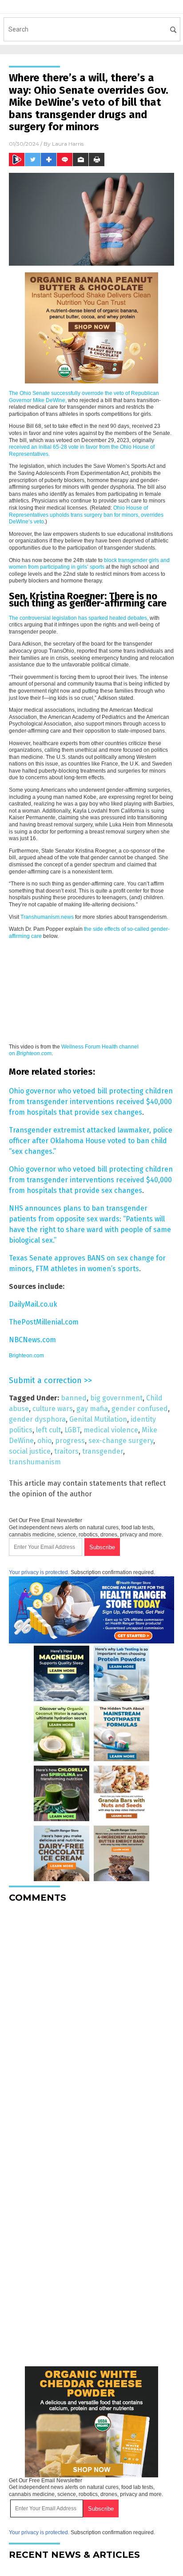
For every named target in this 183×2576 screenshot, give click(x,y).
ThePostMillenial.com (44, 1322)
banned (74, 1398)
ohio (44, 1441)
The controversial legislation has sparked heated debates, (79, 618)
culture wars (53, 1409)
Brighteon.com (26, 1356)
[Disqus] (91, 2021)
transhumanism (35, 1462)
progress (70, 1441)
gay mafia (92, 1409)
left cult (48, 1430)
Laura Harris (68, 144)
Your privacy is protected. (39, 1572)
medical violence (111, 1430)
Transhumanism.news (47, 917)
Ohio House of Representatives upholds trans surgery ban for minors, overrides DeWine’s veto (86, 515)
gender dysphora (37, 1419)
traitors (66, 1451)
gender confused (140, 1409)
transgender (103, 1451)
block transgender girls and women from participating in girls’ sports (89, 564)
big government (116, 1398)
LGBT (72, 1430)
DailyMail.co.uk (33, 1304)
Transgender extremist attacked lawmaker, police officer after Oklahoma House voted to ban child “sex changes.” (91, 1141)
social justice (30, 1451)
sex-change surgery (121, 1441)
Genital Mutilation (98, 1419)
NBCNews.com (32, 1340)
